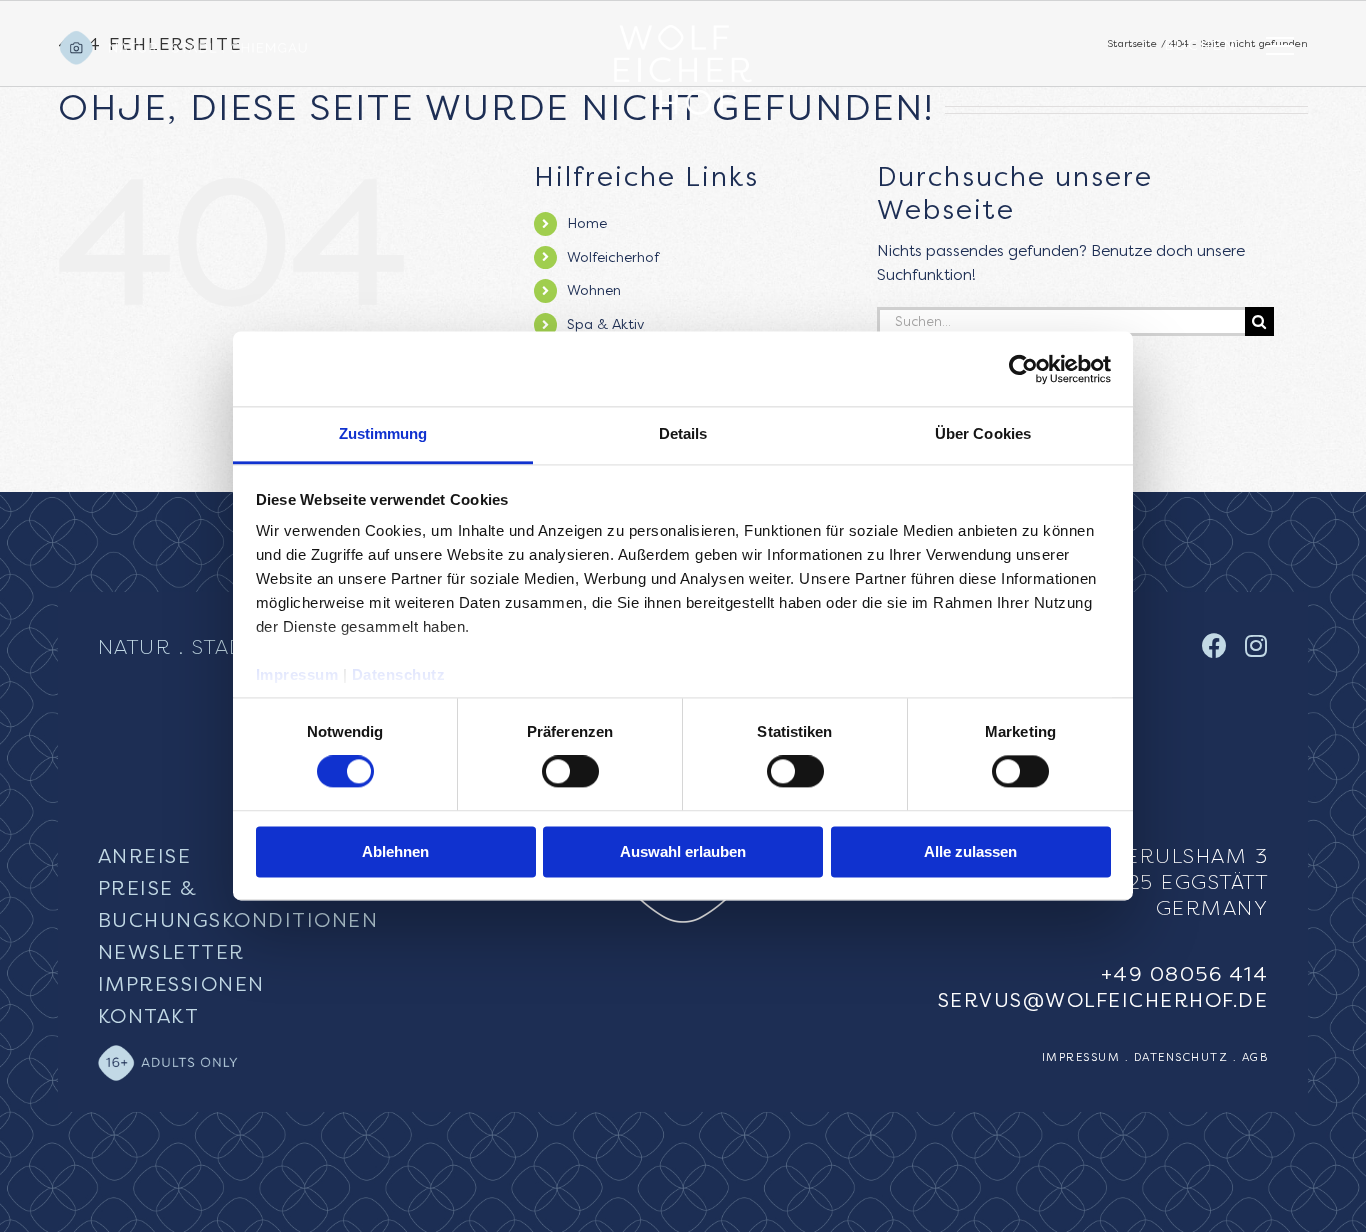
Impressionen (181, 984)
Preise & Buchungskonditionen (238, 904)
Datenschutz (399, 674)
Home (587, 223)
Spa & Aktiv (605, 324)
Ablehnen (395, 851)
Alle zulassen (970, 851)
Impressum (297, 674)
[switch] (570, 772)
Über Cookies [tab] (983, 433)
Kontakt (149, 1016)
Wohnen (594, 290)
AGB (1255, 1057)
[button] (1287, 46)
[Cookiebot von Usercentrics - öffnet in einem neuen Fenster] (1023, 369)
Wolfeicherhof (613, 257)
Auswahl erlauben (683, 851)
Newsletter (171, 952)
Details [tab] (683, 433)
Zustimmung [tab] (383, 433)
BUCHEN (1200, 45)
